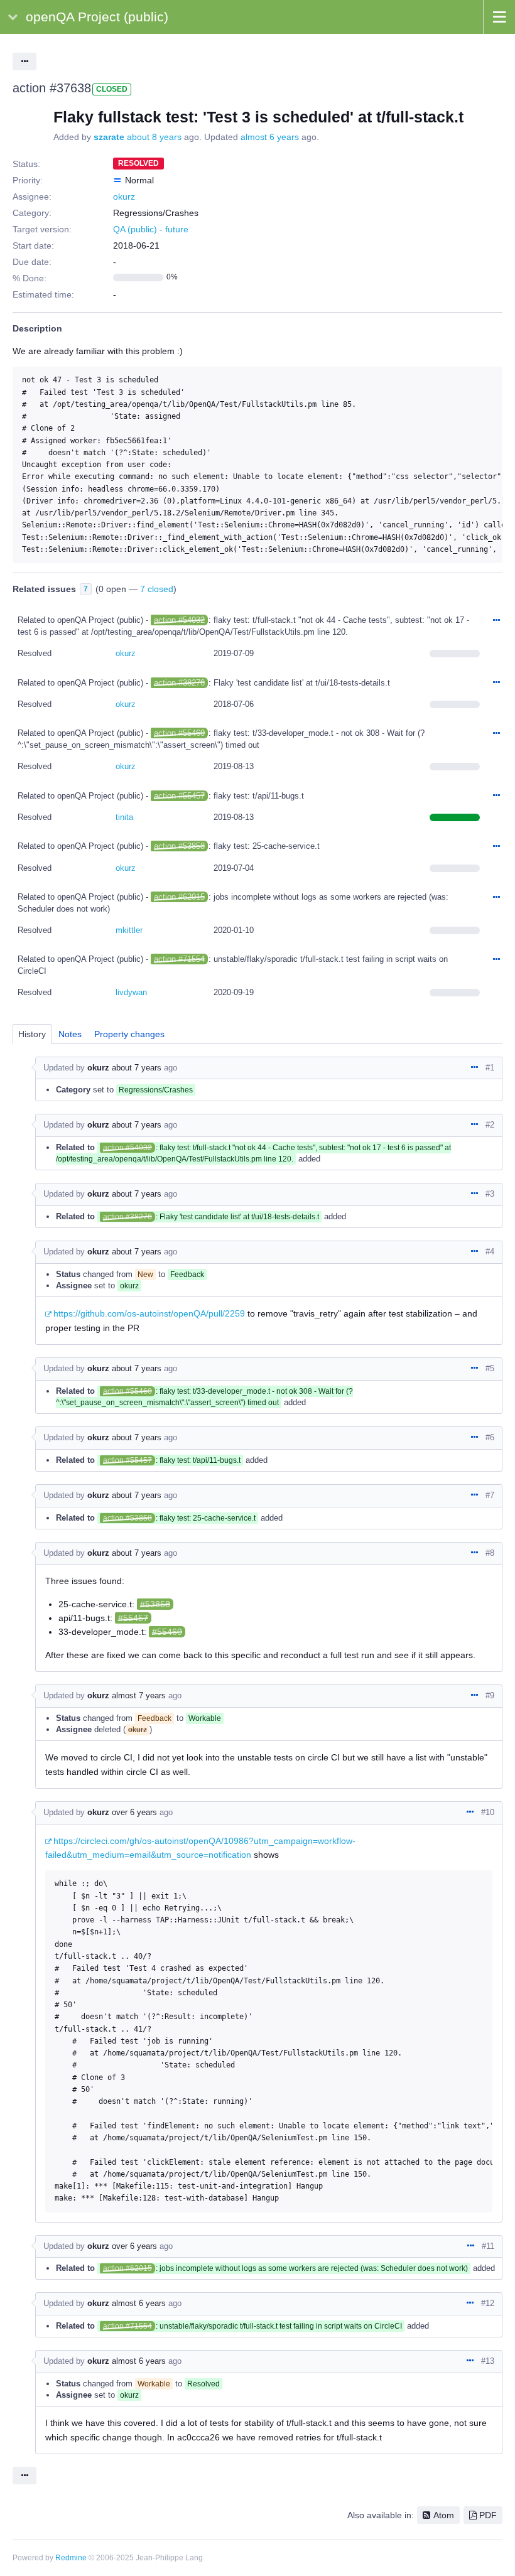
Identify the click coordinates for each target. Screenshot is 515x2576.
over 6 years (134, 1812)
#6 (490, 1437)
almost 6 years (270, 137)
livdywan (131, 992)
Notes (70, 1034)
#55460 (167, 1632)
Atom (444, 2515)
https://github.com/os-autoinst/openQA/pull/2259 (149, 1313)
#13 (488, 2361)
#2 (490, 1125)
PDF (488, 2515)
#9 (490, 1695)
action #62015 (179, 897)
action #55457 (179, 796)
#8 (490, 1553)
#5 (490, 1368)
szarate (109, 137)
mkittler (129, 930)
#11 (488, 2246)
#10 (488, 1812)
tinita (124, 817)
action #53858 (179, 846)
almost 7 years (139, 1695)
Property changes (129, 1034)
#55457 (133, 1618)
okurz (124, 197)
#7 (490, 1495)
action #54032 (179, 620)
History (32, 1034)
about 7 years (137, 1068)
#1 (490, 1068)
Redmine (71, 2558)
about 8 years (154, 137)
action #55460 (179, 733)
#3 (490, 1194)
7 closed (157, 589)
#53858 (155, 1604)
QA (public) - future (151, 229)
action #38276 (179, 683)
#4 (490, 1252)
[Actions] (496, 621)
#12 (488, 2303)
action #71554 (179, 959)
